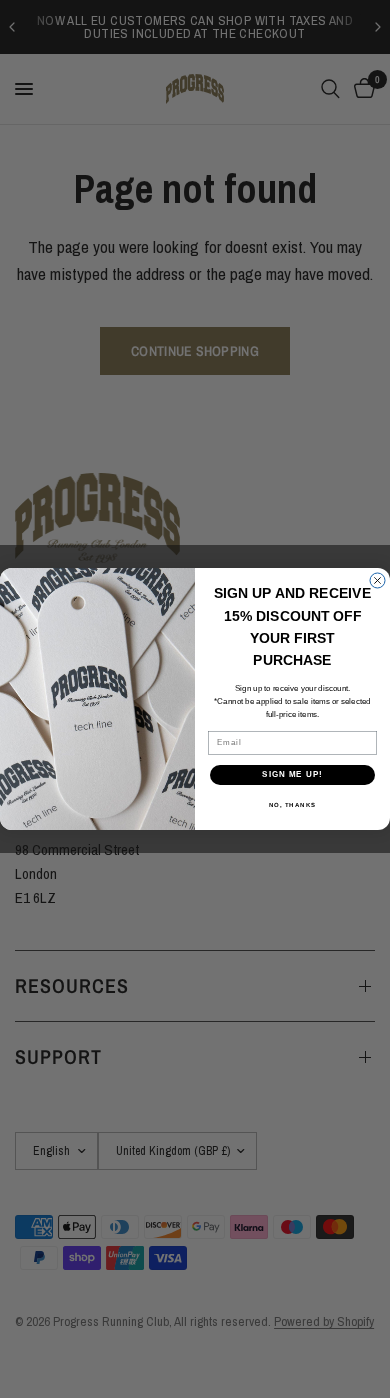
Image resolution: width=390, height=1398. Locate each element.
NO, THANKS (293, 804)
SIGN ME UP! (292, 774)
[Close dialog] (377, 580)
